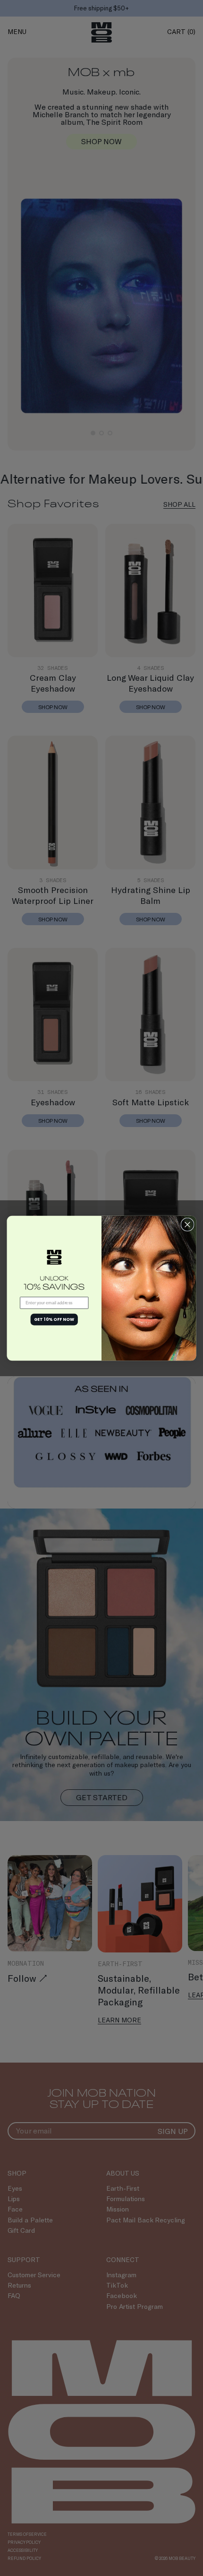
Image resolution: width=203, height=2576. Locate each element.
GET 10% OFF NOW (54, 1319)
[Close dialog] (187, 1224)
